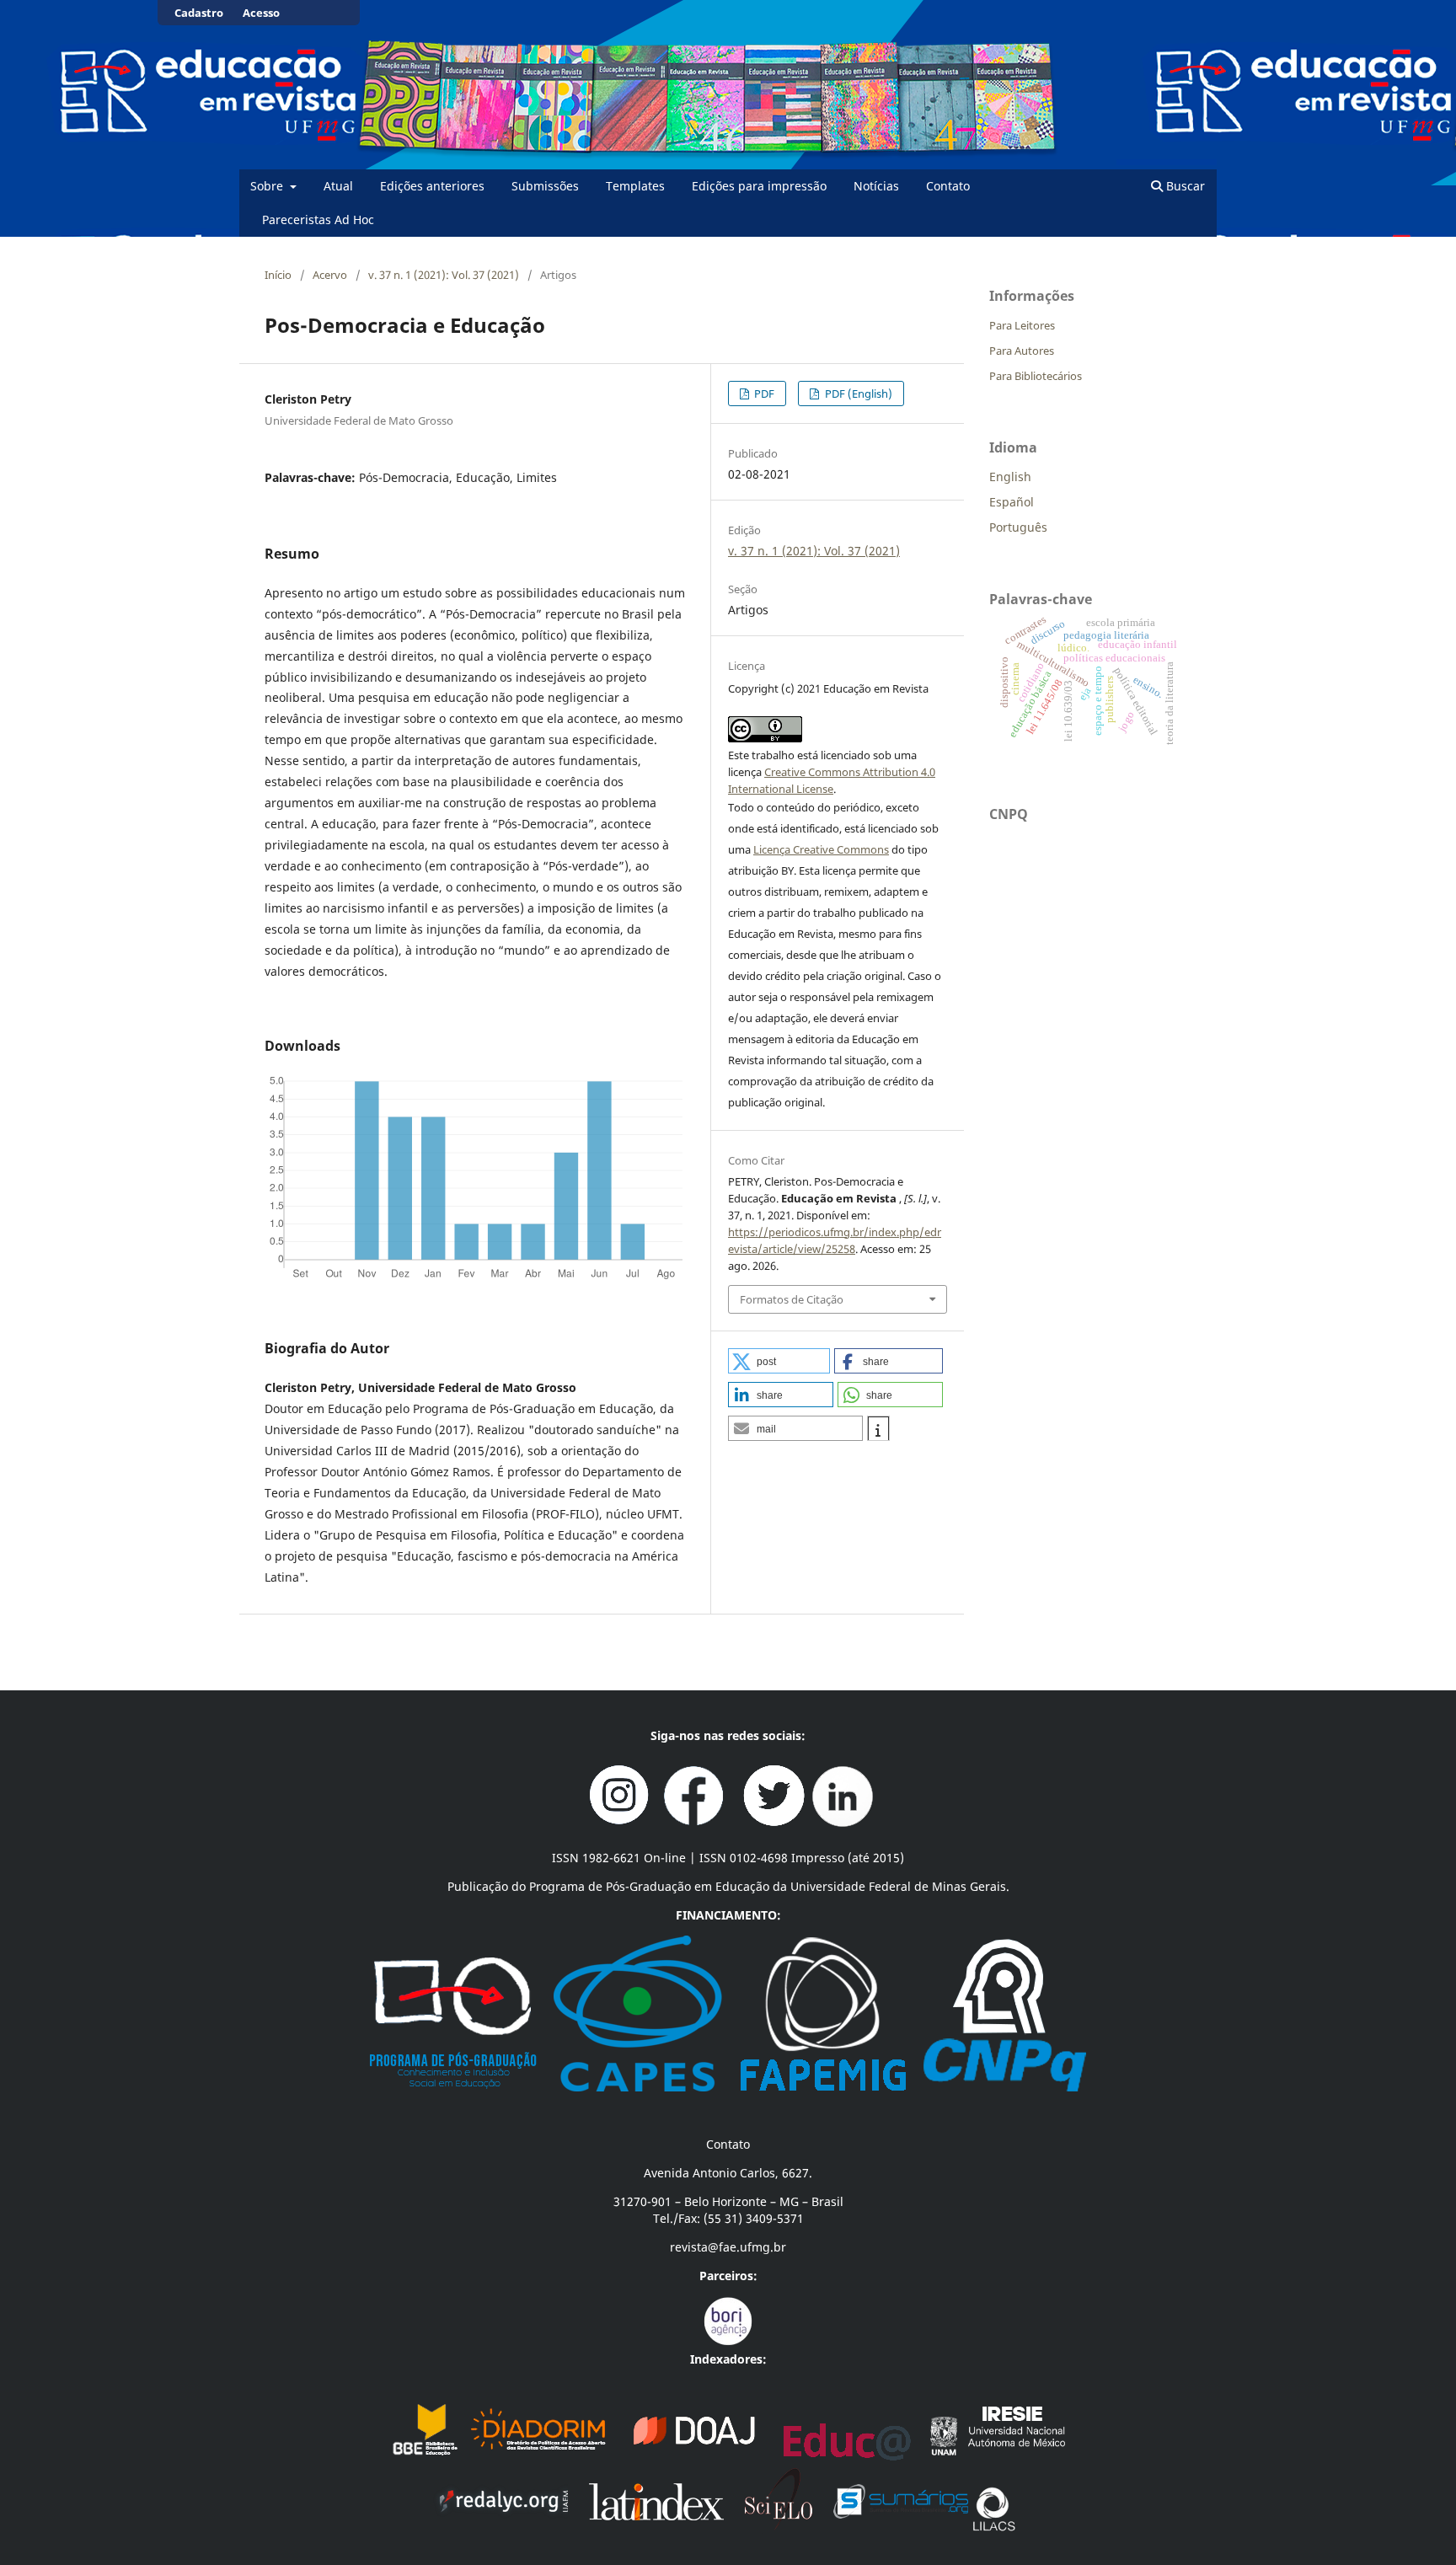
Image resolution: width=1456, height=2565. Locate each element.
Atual (338, 186)
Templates (635, 186)
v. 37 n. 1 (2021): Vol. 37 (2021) (444, 275)
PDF (763, 394)
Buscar (1184, 186)
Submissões (545, 186)
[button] (779, 1361)
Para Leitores (1022, 325)
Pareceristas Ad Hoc (318, 220)
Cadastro (199, 13)
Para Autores (1022, 351)
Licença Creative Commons (821, 849)
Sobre (268, 186)
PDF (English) (857, 394)
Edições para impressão (759, 186)
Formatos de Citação (792, 1299)
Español (1012, 502)
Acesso (261, 13)
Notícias (876, 186)
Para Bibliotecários (1036, 376)
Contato (948, 186)
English (1010, 477)
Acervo (330, 275)
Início (278, 275)
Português (1018, 527)
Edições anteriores (432, 186)
